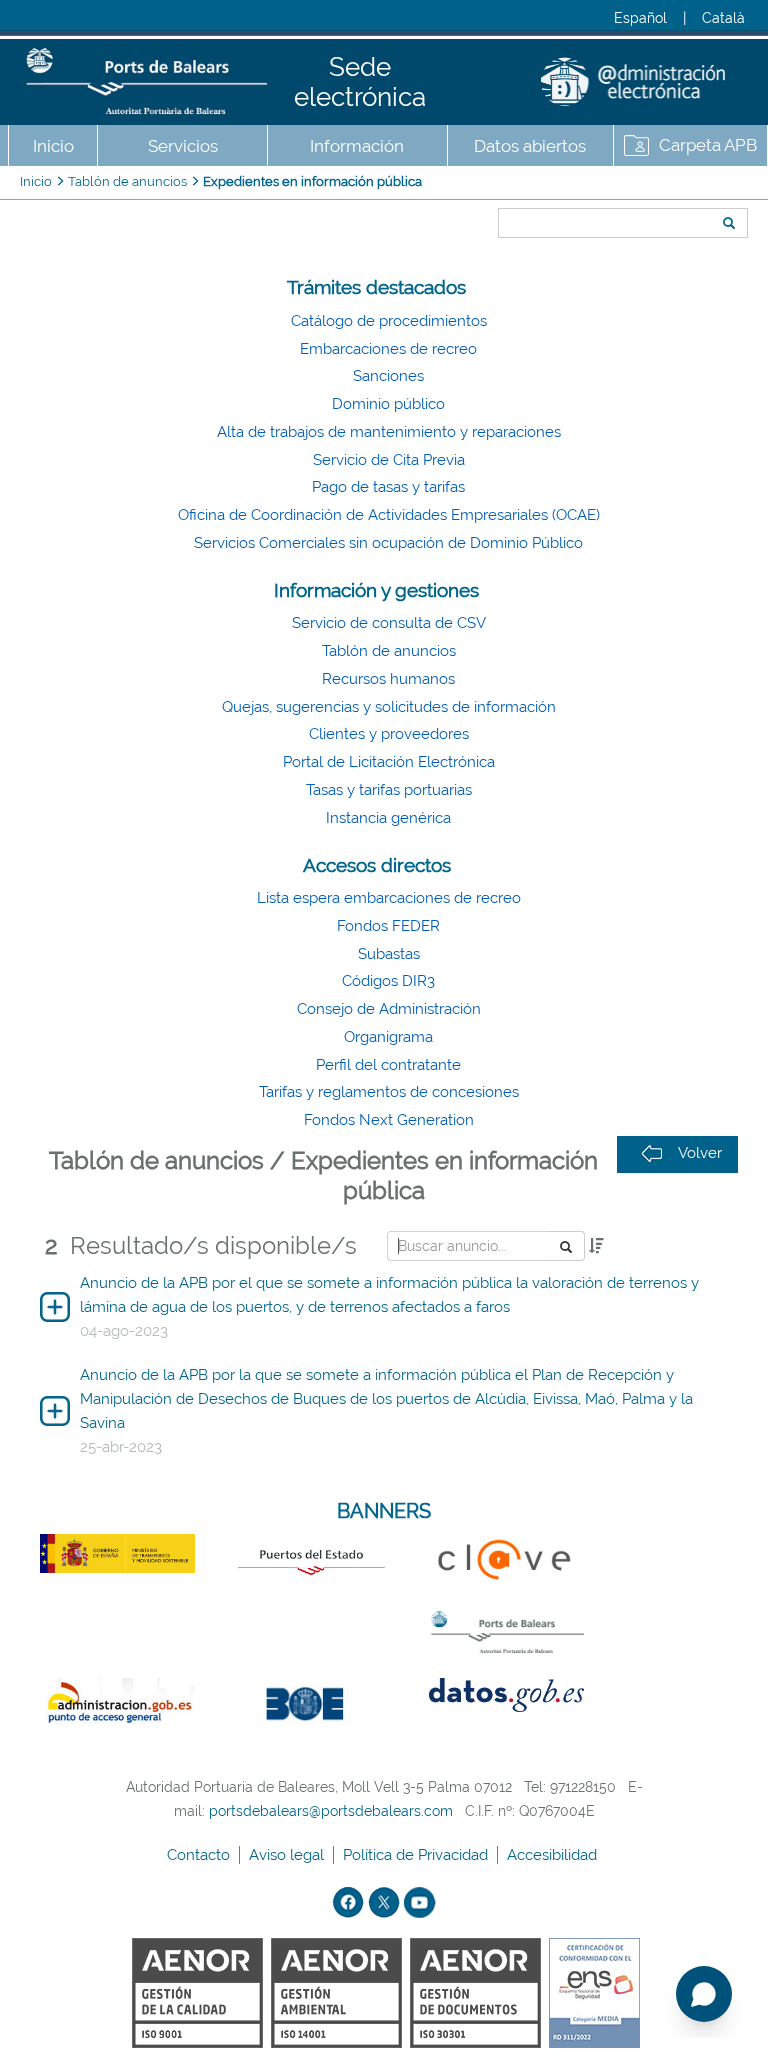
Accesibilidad (554, 1855)
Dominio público (388, 404)
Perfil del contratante (388, 1065)
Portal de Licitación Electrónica (389, 762)
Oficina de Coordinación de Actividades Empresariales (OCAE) (389, 515)
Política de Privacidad (417, 1855)
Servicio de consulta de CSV (389, 623)
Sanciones (388, 376)
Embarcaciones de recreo (388, 349)
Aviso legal (288, 1855)
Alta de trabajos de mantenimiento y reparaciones (389, 432)
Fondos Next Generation (389, 1120)
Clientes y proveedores (389, 734)
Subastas (389, 954)
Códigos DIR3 (388, 981)
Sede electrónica (360, 82)
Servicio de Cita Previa (389, 460)
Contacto (200, 1855)
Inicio (53, 146)
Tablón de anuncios (127, 181)
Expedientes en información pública (312, 181)
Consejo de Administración (389, 1009)
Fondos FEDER (388, 926)
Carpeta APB (708, 145)
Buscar (491, 187)
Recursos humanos (388, 679)
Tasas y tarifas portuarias (389, 790)
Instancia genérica (388, 818)
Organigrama (388, 1037)
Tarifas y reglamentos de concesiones (389, 1092)
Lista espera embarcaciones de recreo (389, 898)
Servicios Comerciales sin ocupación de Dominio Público (388, 543)
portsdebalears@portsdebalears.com (331, 1811)
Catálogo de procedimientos (389, 321)
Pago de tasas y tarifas (388, 487)
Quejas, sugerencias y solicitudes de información (389, 707)
